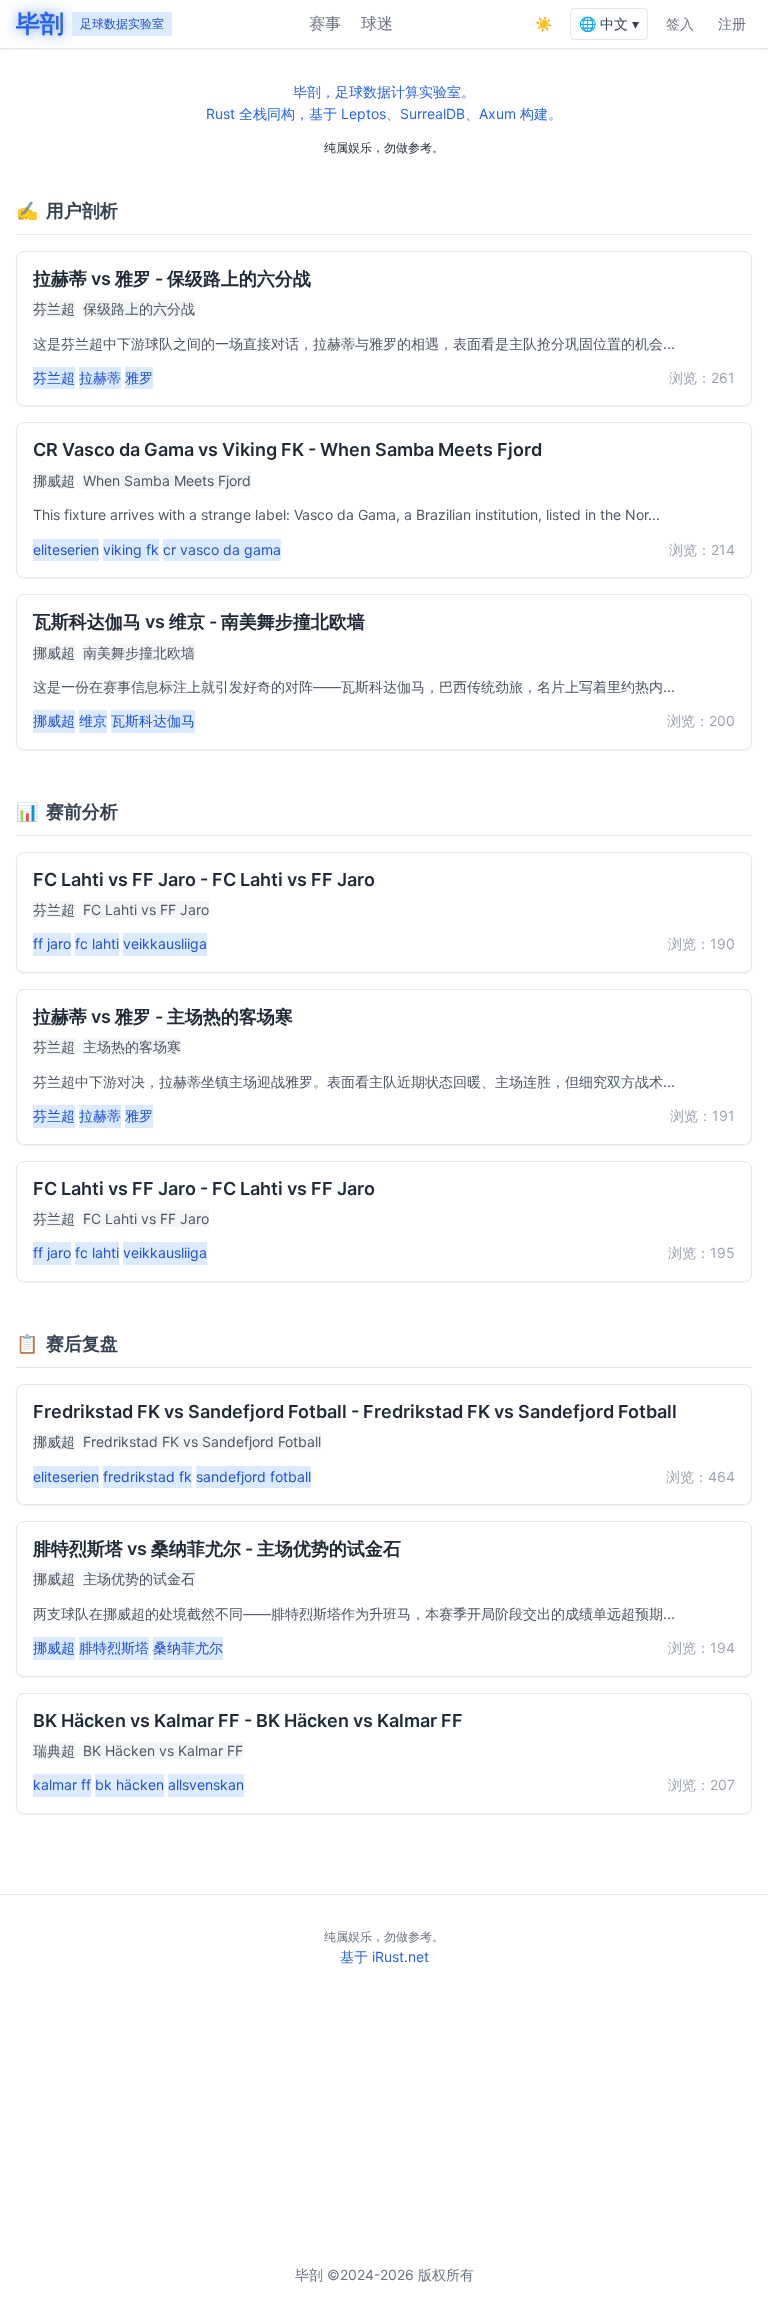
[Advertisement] (384, 2116)
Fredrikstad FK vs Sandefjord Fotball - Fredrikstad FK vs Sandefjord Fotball (355, 1411)
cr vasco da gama (222, 549)
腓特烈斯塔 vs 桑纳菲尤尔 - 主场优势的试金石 (217, 1548)
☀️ (543, 23)
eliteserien (66, 549)
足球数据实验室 (122, 23)
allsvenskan (206, 1784)
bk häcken (129, 1784)
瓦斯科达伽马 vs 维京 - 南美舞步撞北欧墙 (199, 621)
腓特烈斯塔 (114, 1647)
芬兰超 (54, 308)
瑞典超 (54, 1750)
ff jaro (52, 943)
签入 (680, 23)
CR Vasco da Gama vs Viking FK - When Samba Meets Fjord (287, 449)
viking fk (131, 549)
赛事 (325, 23)
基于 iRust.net (384, 1956)
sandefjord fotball (253, 1476)
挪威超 (54, 480)
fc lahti (97, 943)
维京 (93, 720)
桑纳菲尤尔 (188, 1647)
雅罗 (139, 377)
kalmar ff (62, 1784)
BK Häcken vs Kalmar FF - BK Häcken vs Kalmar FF (248, 1720)
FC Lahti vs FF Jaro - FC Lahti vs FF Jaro (204, 879)
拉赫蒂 (100, 377)
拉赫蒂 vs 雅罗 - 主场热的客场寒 (163, 1016)
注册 (732, 23)
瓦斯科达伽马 (153, 720)
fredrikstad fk (147, 1476)
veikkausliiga (165, 943)
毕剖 (40, 23)
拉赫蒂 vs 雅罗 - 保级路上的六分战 (172, 278)
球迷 (377, 23)
